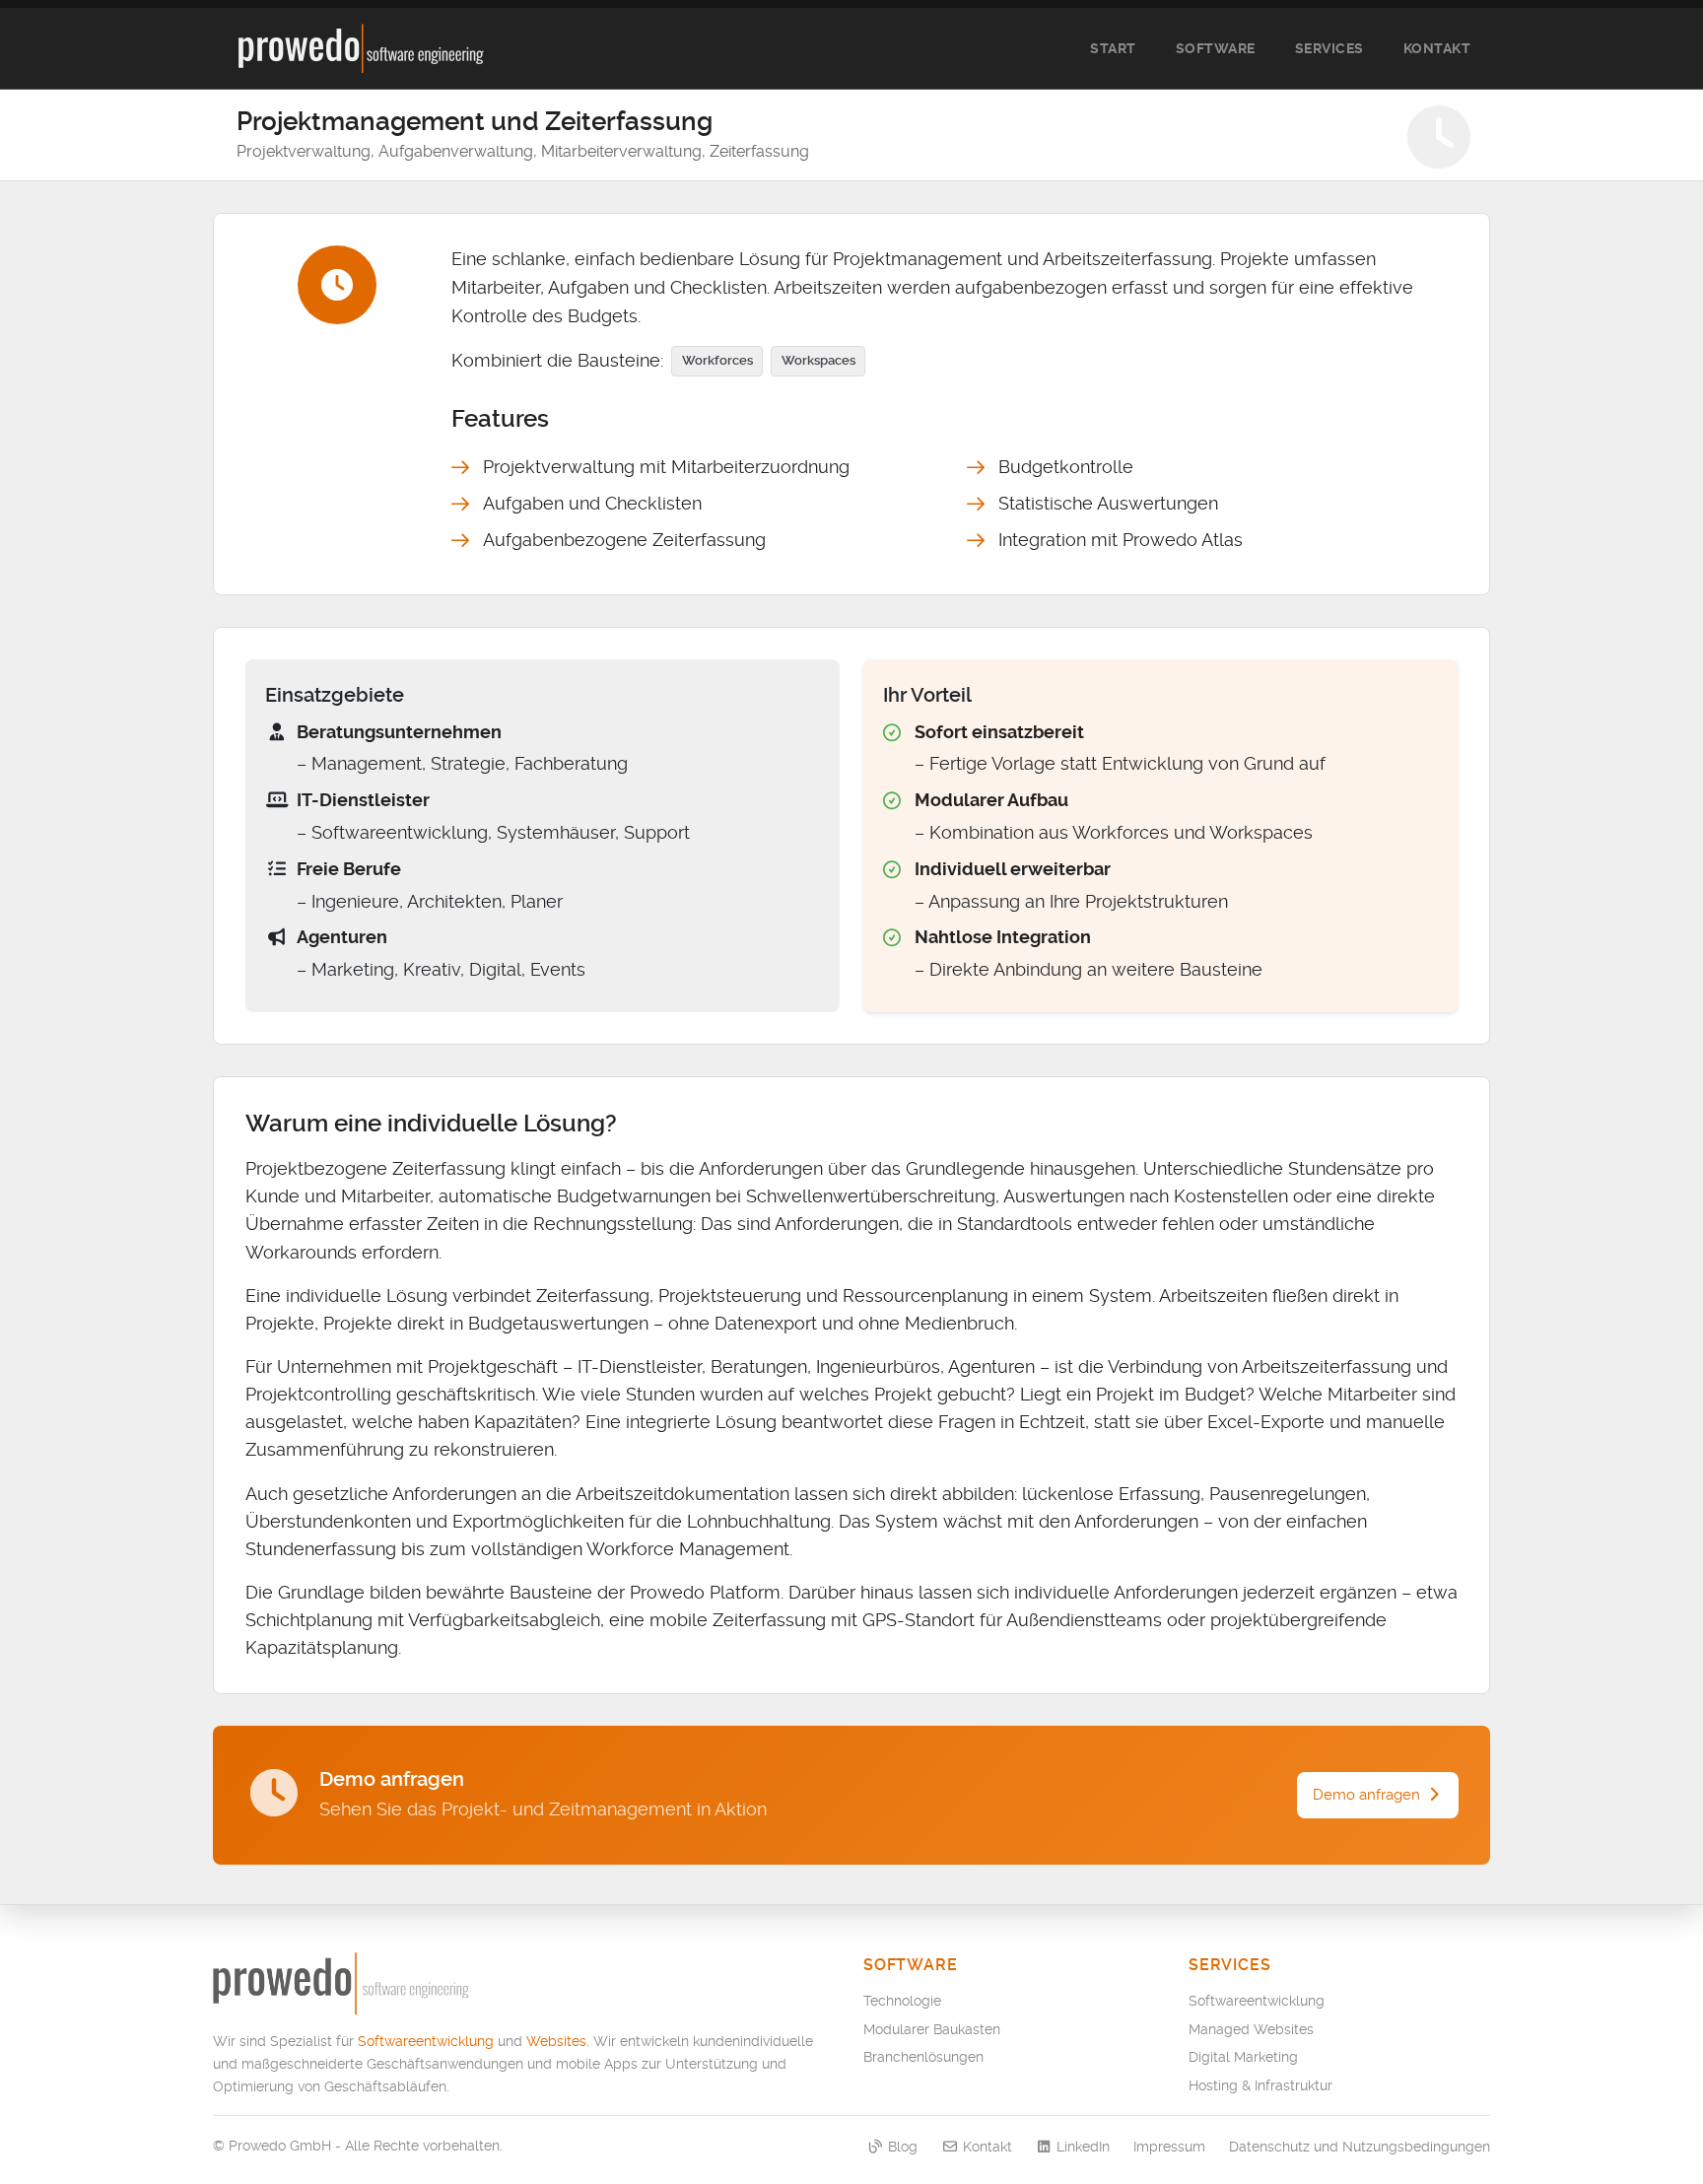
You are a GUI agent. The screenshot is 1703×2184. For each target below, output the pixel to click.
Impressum (1169, 2147)
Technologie (902, 2001)
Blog (901, 2147)
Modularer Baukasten (932, 2029)
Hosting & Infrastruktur (1260, 2085)
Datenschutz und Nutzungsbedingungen (1360, 2147)
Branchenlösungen (923, 2057)
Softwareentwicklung (426, 2041)
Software (1216, 48)
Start (1113, 48)
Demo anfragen (1368, 1795)
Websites (556, 2041)
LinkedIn (1081, 2147)
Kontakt (1437, 48)
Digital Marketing (1243, 2057)
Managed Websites (1251, 2029)
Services (1329, 48)
